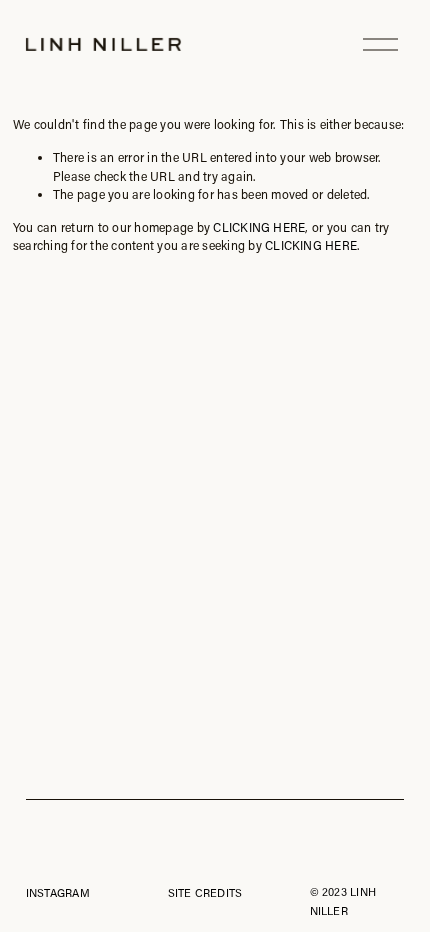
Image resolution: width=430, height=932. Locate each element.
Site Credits (205, 892)
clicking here (259, 227)
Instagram (58, 892)
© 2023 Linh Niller (343, 901)
